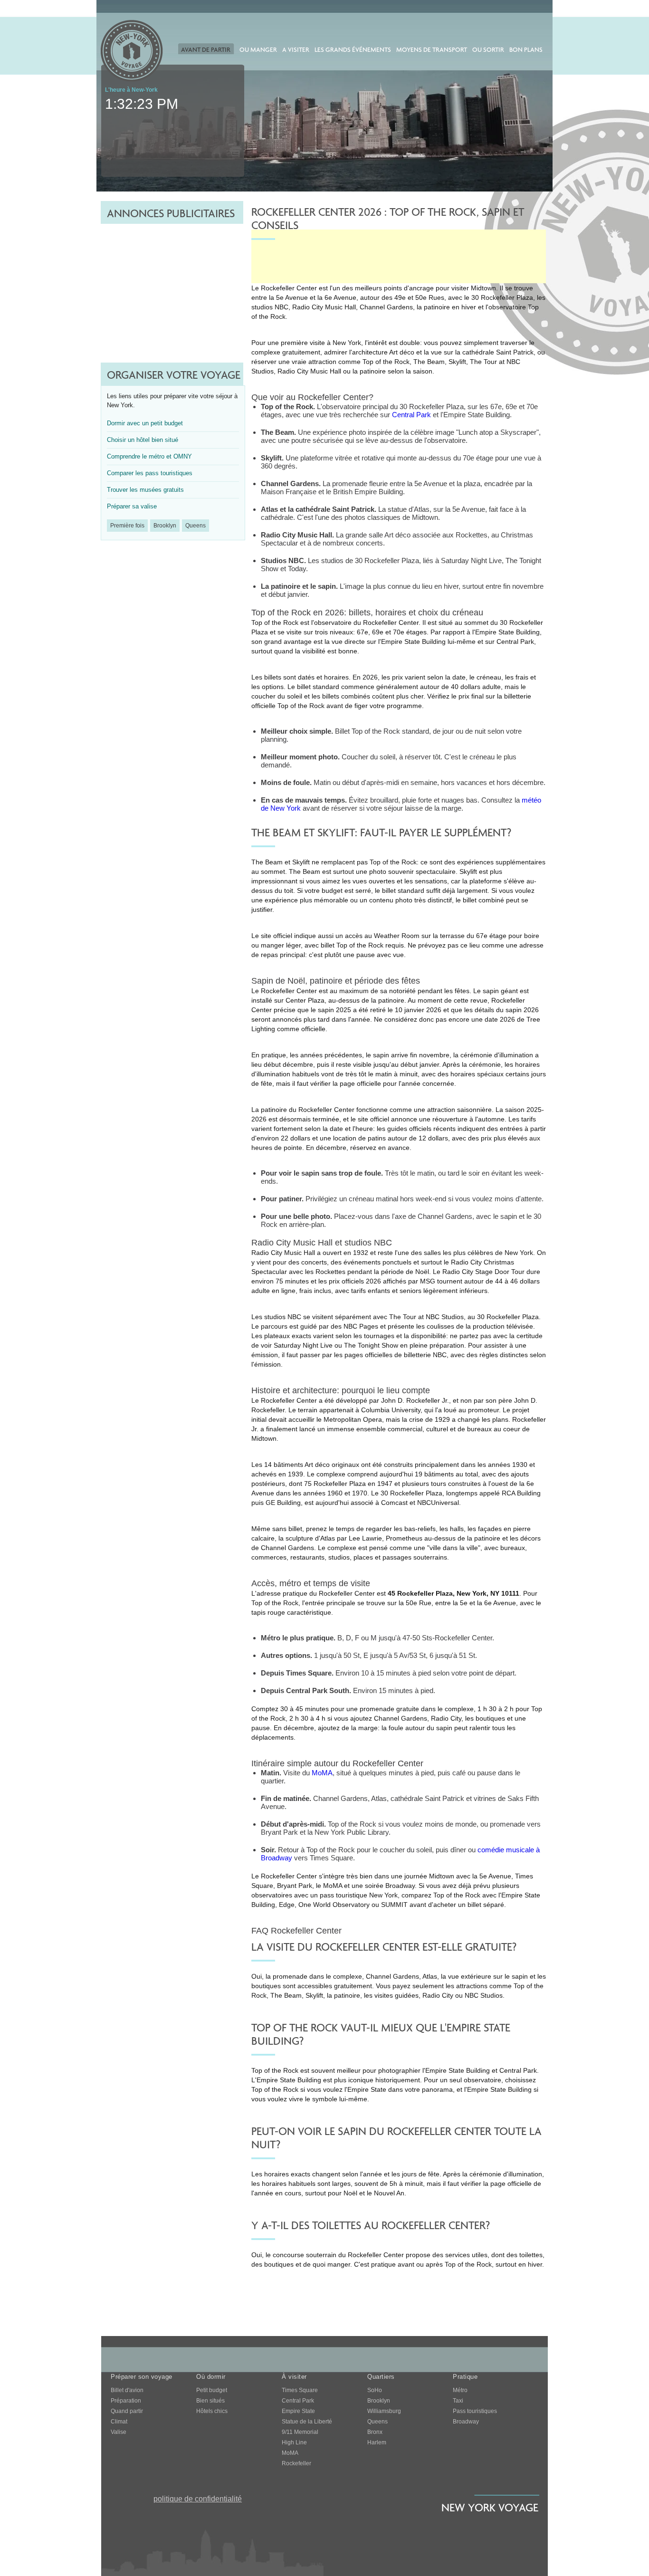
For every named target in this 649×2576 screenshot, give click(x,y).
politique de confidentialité (198, 2499)
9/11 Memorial (300, 2432)
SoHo (375, 2390)
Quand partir (127, 2411)
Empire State (298, 2411)
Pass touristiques (475, 2411)
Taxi (458, 2401)
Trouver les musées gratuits (145, 490)
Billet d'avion (127, 2390)
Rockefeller (296, 2463)
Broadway (466, 2422)
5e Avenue (292, 297)
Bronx (375, 2432)
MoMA (322, 1773)
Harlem (377, 2442)
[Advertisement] (172, 283)
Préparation (126, 2401)
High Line (294, 2442)
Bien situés (210, 2401)
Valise (119, 2432)
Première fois (127, 526)
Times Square (300, 2390)
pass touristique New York (359, 1895)
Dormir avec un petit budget (145, 423)
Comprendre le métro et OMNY (149, 456)
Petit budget (212, 2390)
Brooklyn (165, 526)
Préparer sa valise (132, 506)
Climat (119, 2422)
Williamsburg (384, 2411)
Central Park (411, 415)
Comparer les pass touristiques (150, 473)
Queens (196, 526)
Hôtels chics (212, 2411)
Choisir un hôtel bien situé (143, 440)
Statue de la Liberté (307, 2422)
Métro (460, 2390)
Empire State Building (507, 632)
